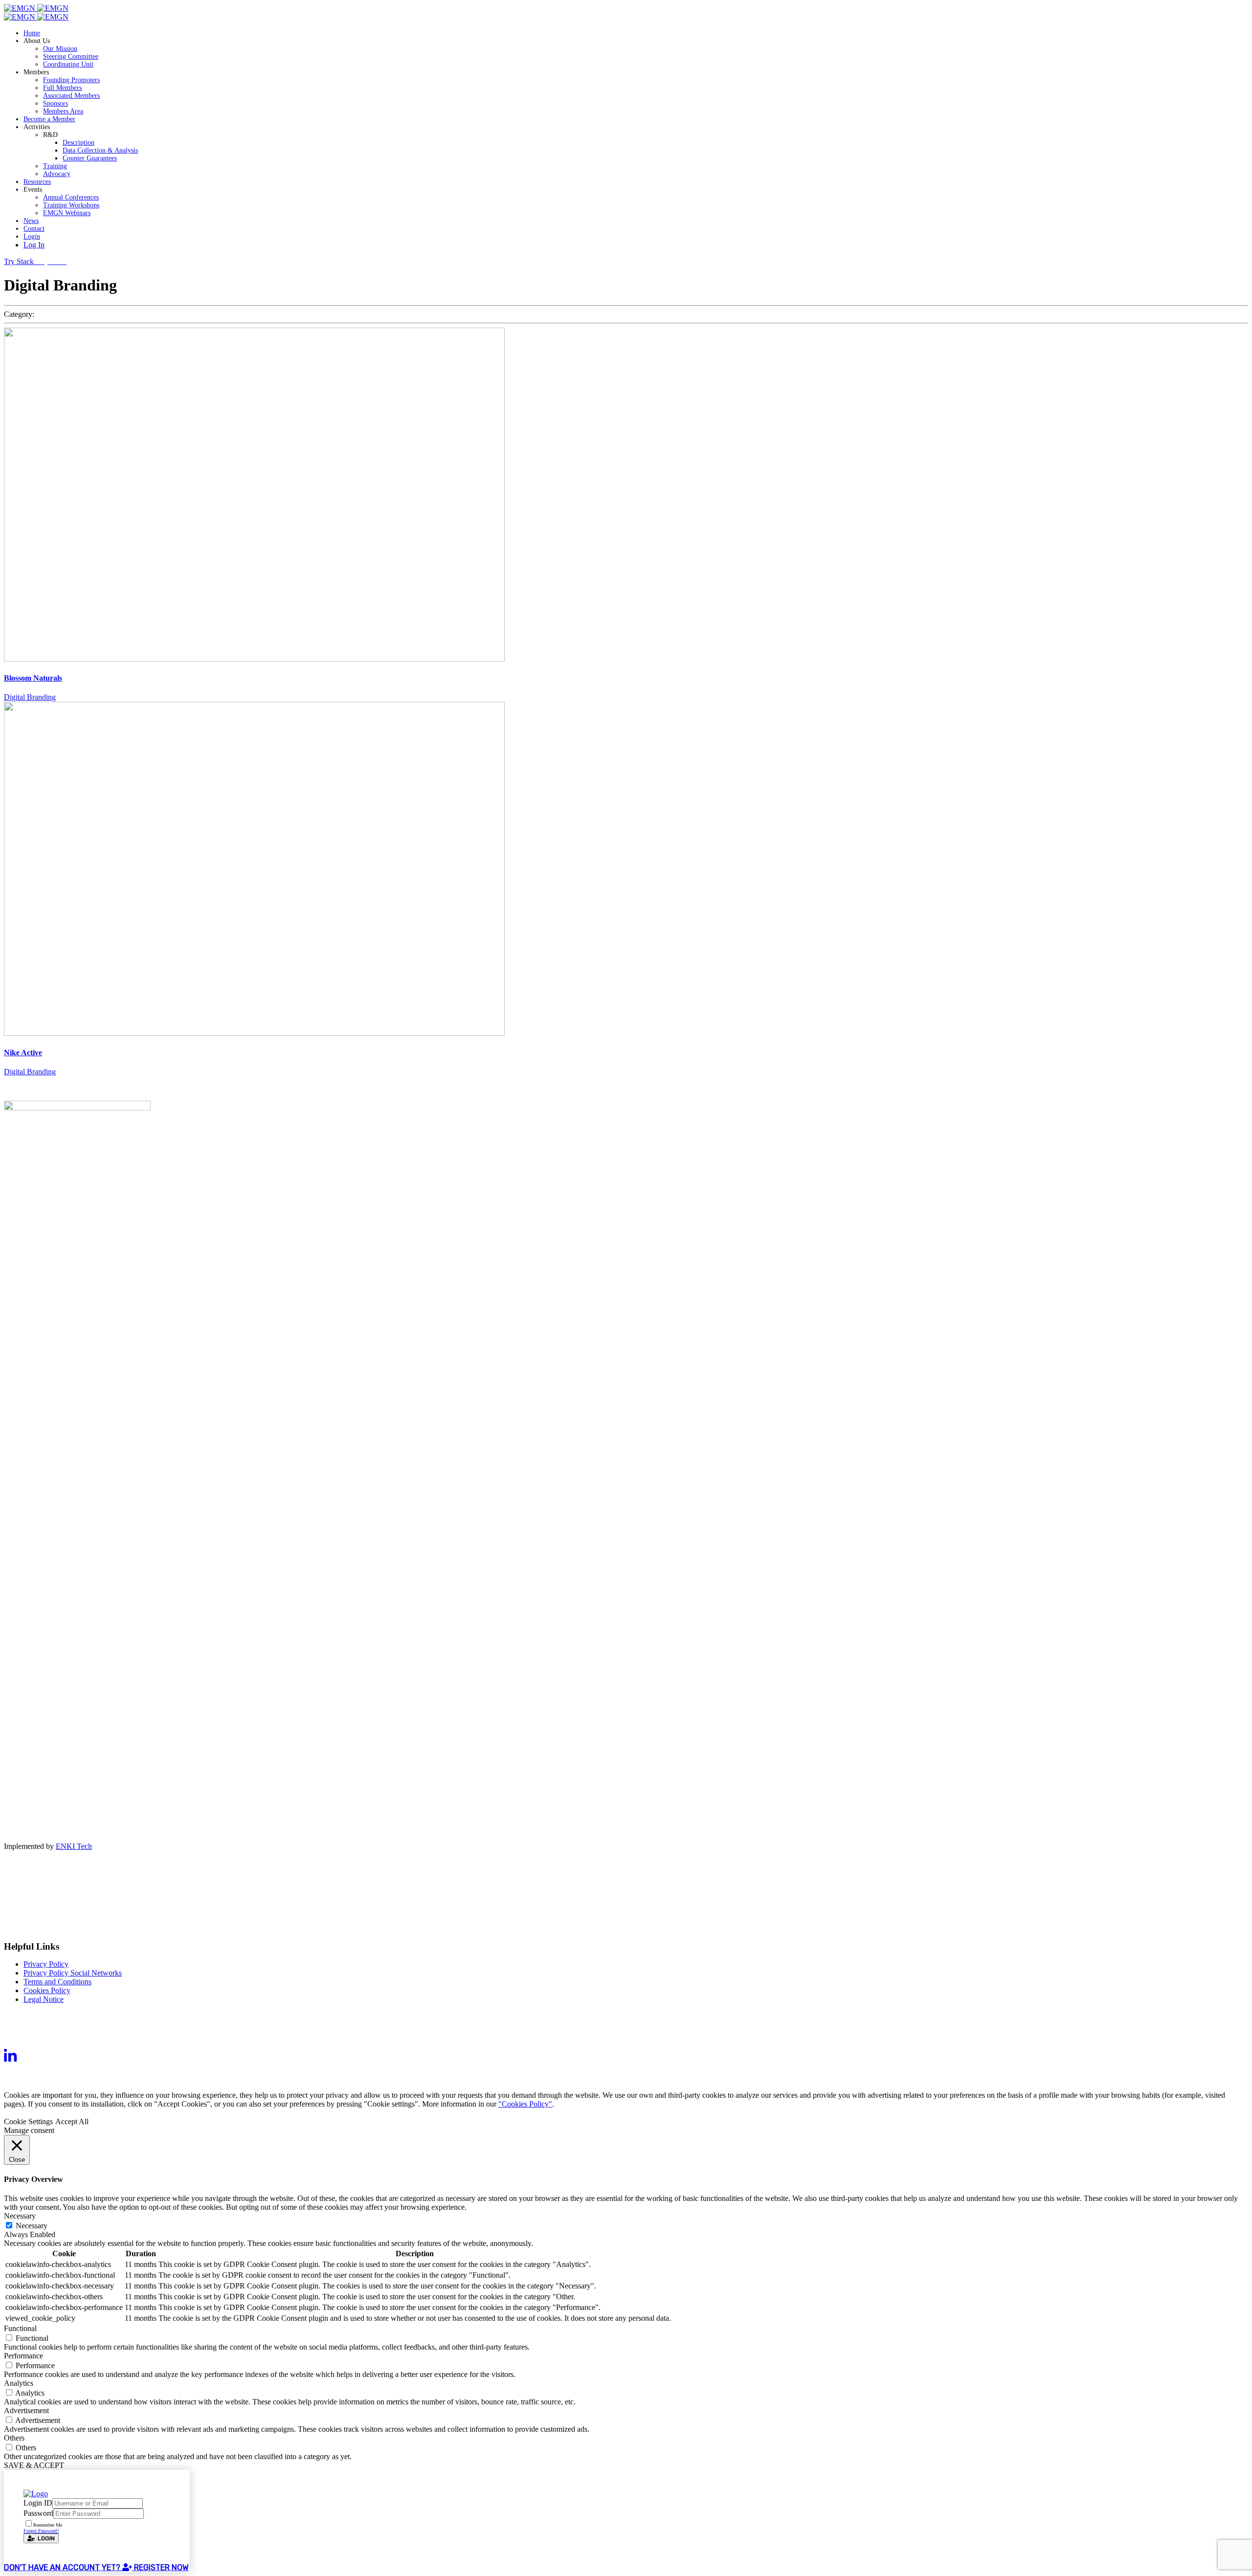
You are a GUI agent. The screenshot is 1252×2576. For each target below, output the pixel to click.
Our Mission (60, 49)
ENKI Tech (74, 1846)
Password (38, 2513)
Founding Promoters (71, 80)
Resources (37, 182)
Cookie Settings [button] (28, 2121)
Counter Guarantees (90, 158)
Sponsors (56, 103)
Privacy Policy (46, 1964)
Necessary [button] (20, 2216)
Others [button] (14, 2438)
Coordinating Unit (68, 64)
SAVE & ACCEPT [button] (34, 2465)
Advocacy (57, 174)
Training (55, 166)
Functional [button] (20, 2328)
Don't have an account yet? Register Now (96, 2567)
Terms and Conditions (57, 1982)
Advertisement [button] (26, 2410)
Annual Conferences (71, 197)
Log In (34, 245)
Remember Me (48, 2525)
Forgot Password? (41, 2531)
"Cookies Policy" (525, 2104)
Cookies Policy (47, 1990)
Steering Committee (71, 56)
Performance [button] (23, 2356)
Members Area (63, 111)
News (31, 221)
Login (32, 236)
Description (78, 143)
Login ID (38, 2503)
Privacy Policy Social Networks (73, 1973)
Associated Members (71, 96)
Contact (34, 229)
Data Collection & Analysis (100, 150)
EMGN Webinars (67, 213)
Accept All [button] (72, 2121)
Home (32, 33)
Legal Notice (44, 1999)
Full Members (62, 88)
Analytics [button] (19, 2383)
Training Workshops (71, 205)
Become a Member (49, 119)
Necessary (32, 2226)
